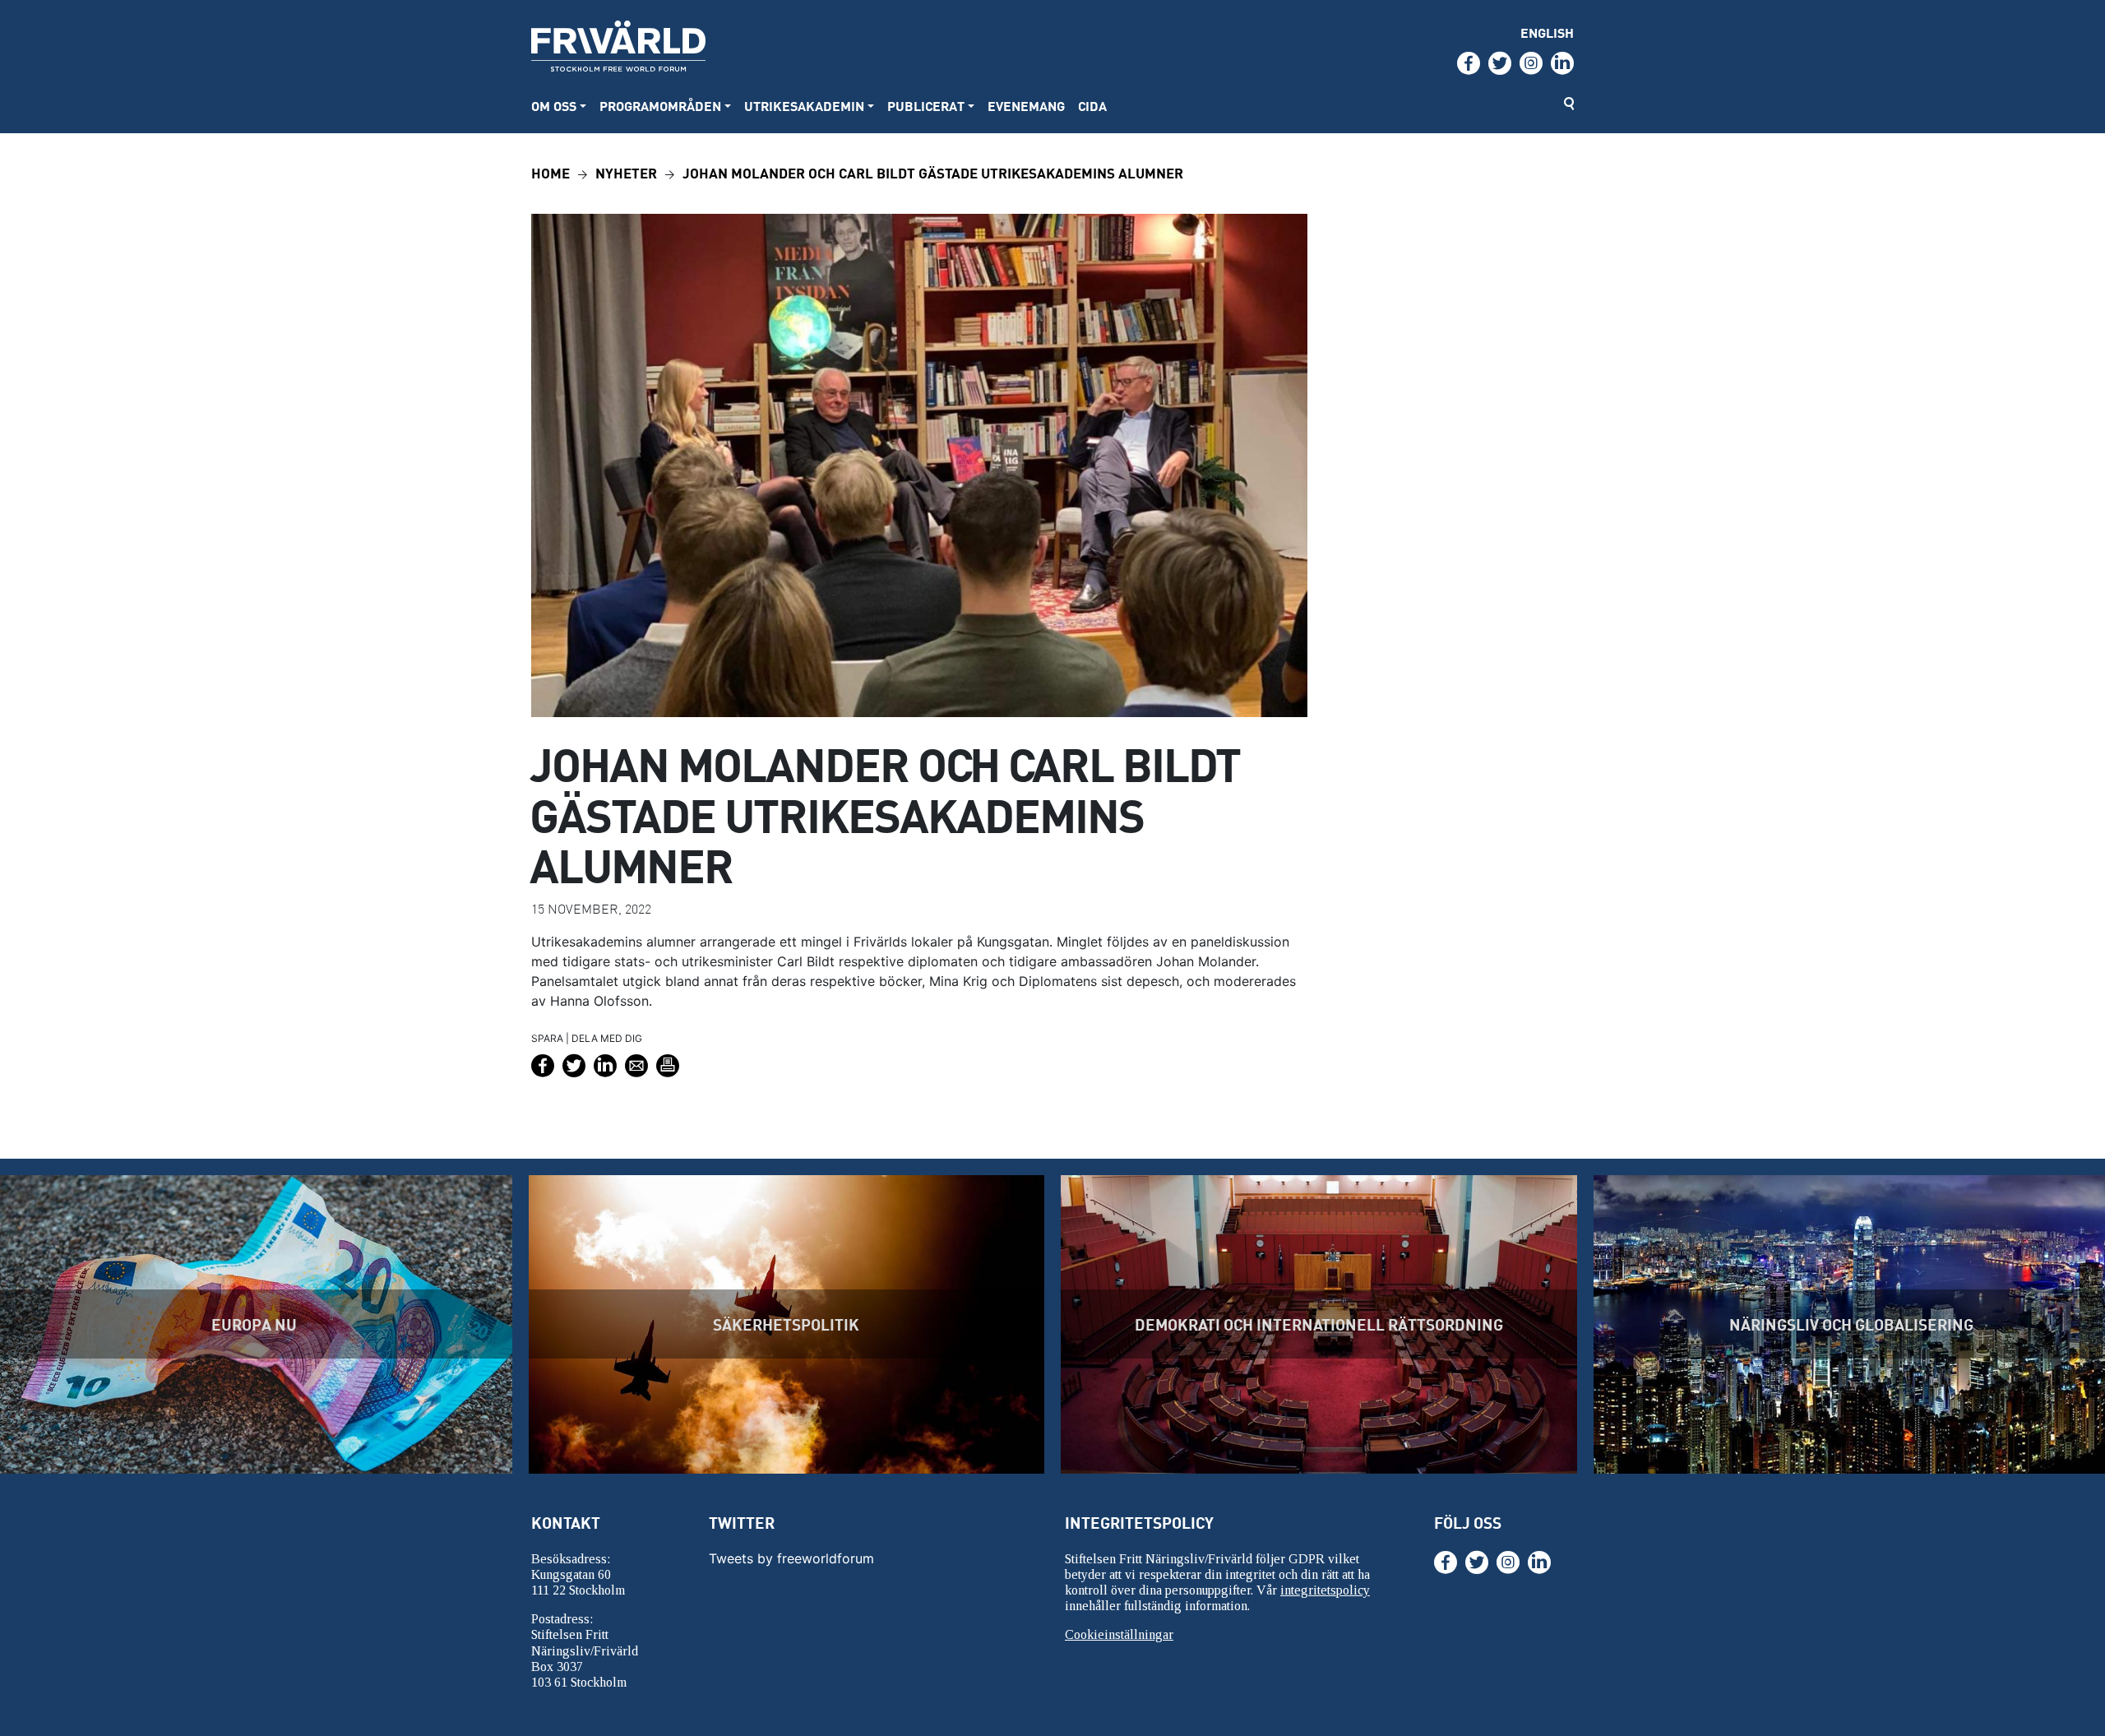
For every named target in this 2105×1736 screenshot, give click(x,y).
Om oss (554, 106)
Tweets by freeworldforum (791, 1558)
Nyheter (626, 172)
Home (551, 172)
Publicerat (926, 106)
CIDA (1092, 106)
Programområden (660, 106)
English (1547, 32)
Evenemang (1026, 106)
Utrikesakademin (804, 106)
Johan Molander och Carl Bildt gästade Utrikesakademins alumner (933, 172)
